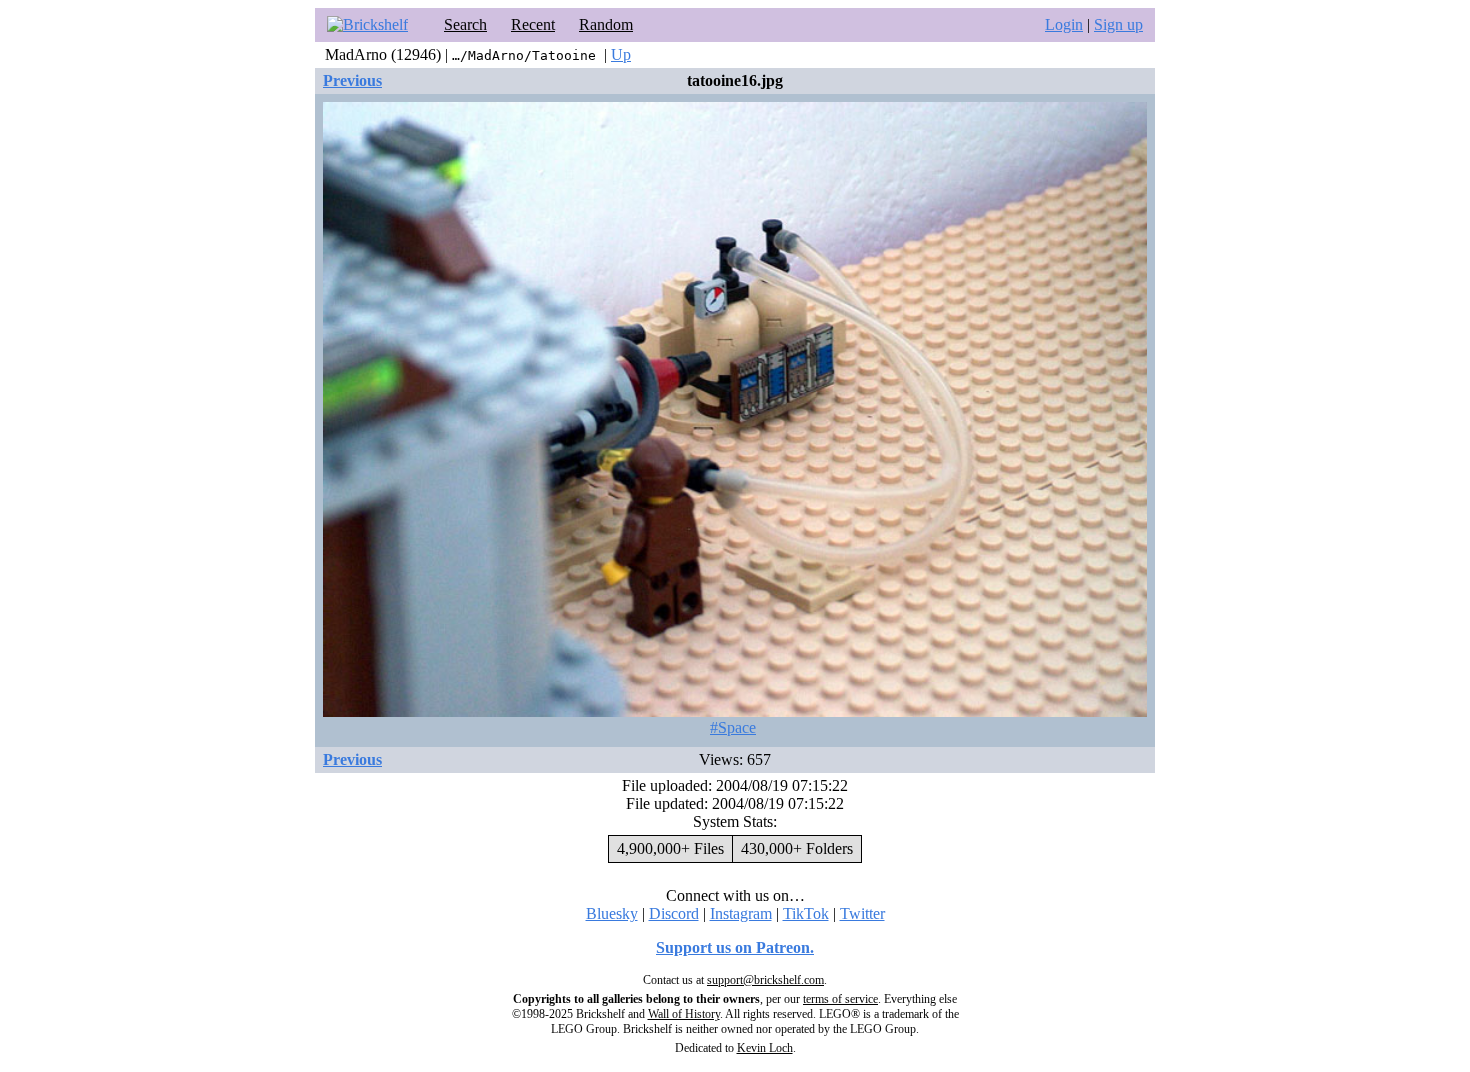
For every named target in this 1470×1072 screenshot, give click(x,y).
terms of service (840, 999)
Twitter (862, 913)
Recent (533, 24)
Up (621, 54)
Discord (674, 913)
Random (606, 24)
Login (1064, 24)
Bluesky (612, 913)
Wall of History (684, 1014)
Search (465, 24)
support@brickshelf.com (765, 980)
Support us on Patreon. (735, 947)
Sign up (1118, 24)
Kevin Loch (765, 1048)
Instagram (741, 913)
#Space (733, 727)
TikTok (806, 913)
